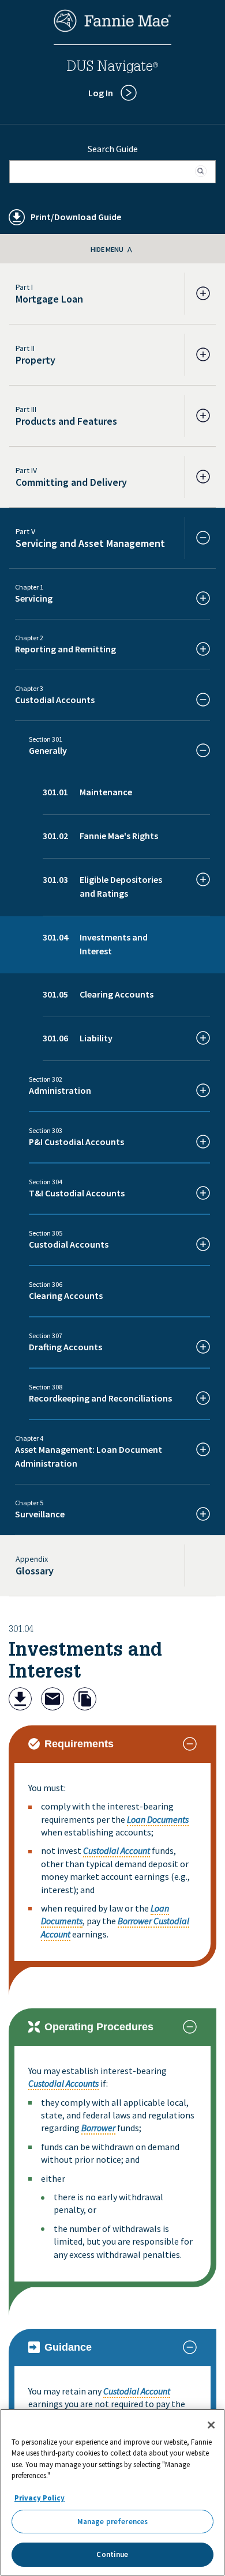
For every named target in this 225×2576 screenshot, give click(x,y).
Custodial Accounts (63, 2083)
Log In (101, 93)
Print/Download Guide (76, 217)
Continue (112, 2554)
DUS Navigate (112, 68)
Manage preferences (112, 2522)
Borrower (135, 1921)
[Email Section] (52, 1700)
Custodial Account (117, 1850)
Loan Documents (158, 1819)
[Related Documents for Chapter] (85, 1700)
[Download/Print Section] (20, 1700)
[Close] (211, 2425)
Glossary (35, 1571)
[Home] (112, 29)
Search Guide (113, 149)
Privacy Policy (40, 2498)
